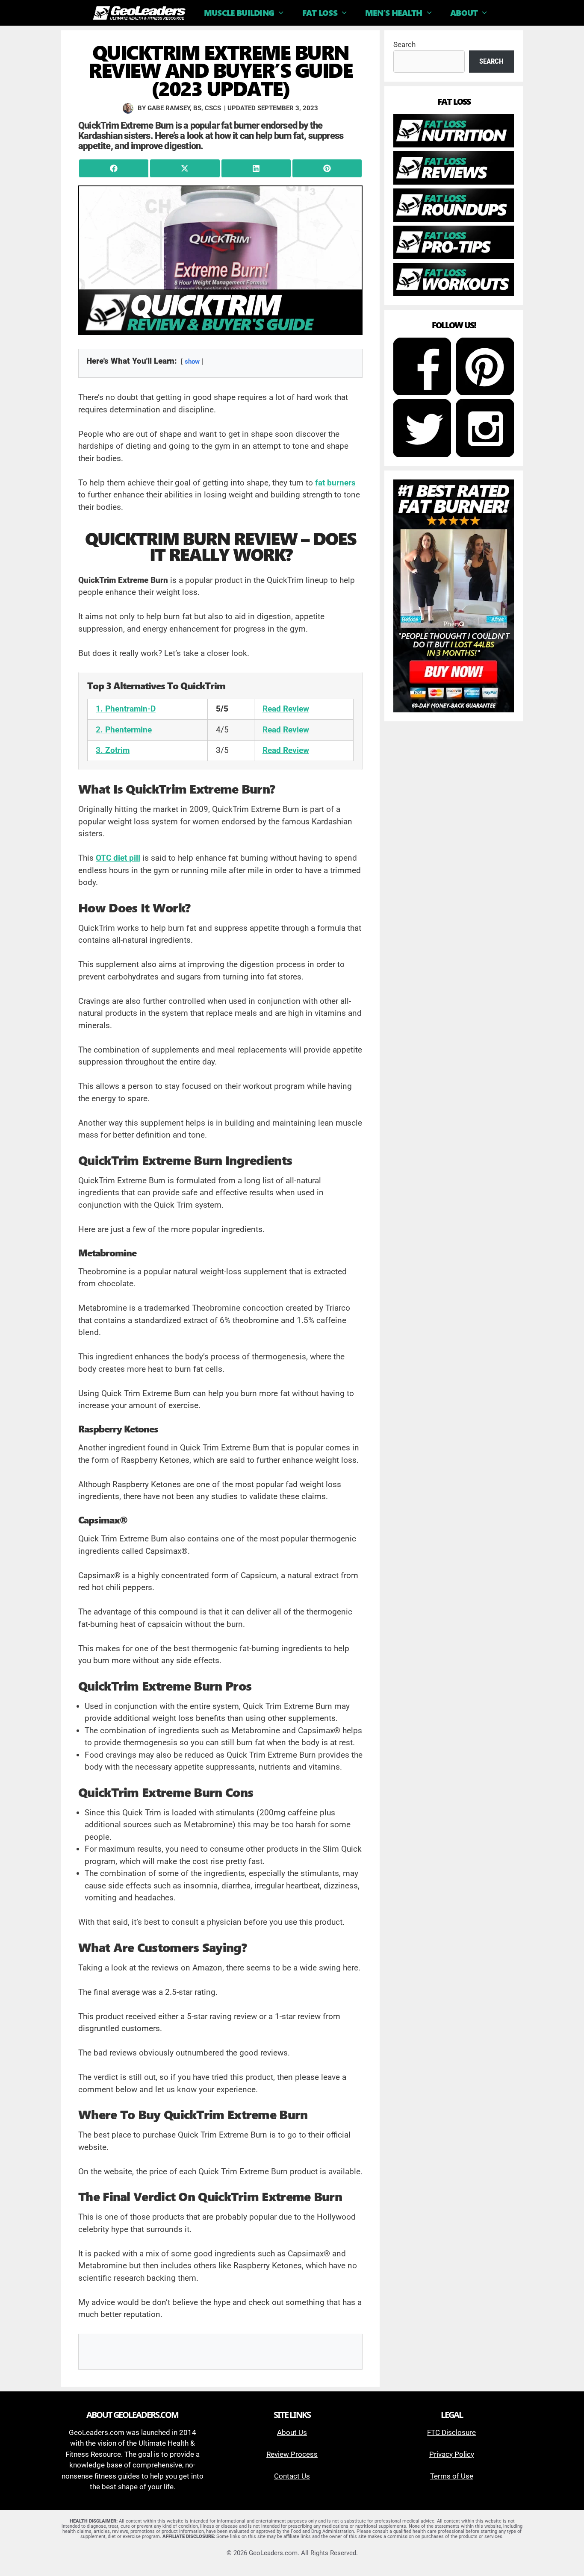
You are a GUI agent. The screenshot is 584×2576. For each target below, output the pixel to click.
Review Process (292, 2454)
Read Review (286, 709)
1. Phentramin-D (126, 709)
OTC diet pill (118, 858)
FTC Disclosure (451, 2432)
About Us (292, 2432)
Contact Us (292, 2476)
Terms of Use (452, 2476)
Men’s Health (394, 13)
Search (404, 44)
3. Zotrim (113, 750)
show (192, 362)
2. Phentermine (124, 730)
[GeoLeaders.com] (141, 13)
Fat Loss (320, 13)
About (464, 13)
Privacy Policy (452, 2454)
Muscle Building (239, 13)
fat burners (335, 483)
